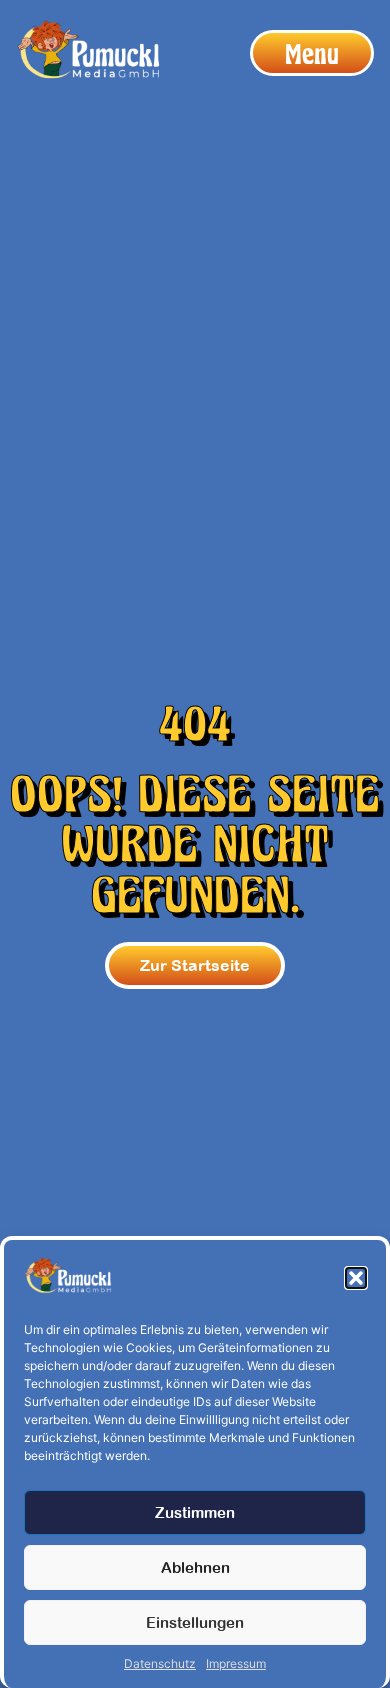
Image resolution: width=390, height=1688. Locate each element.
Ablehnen (195, 1567)
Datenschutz (160, 1663)
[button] (356, 1278)
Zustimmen (195, 1512)
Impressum (236, 1663)
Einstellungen (195, 1622)
